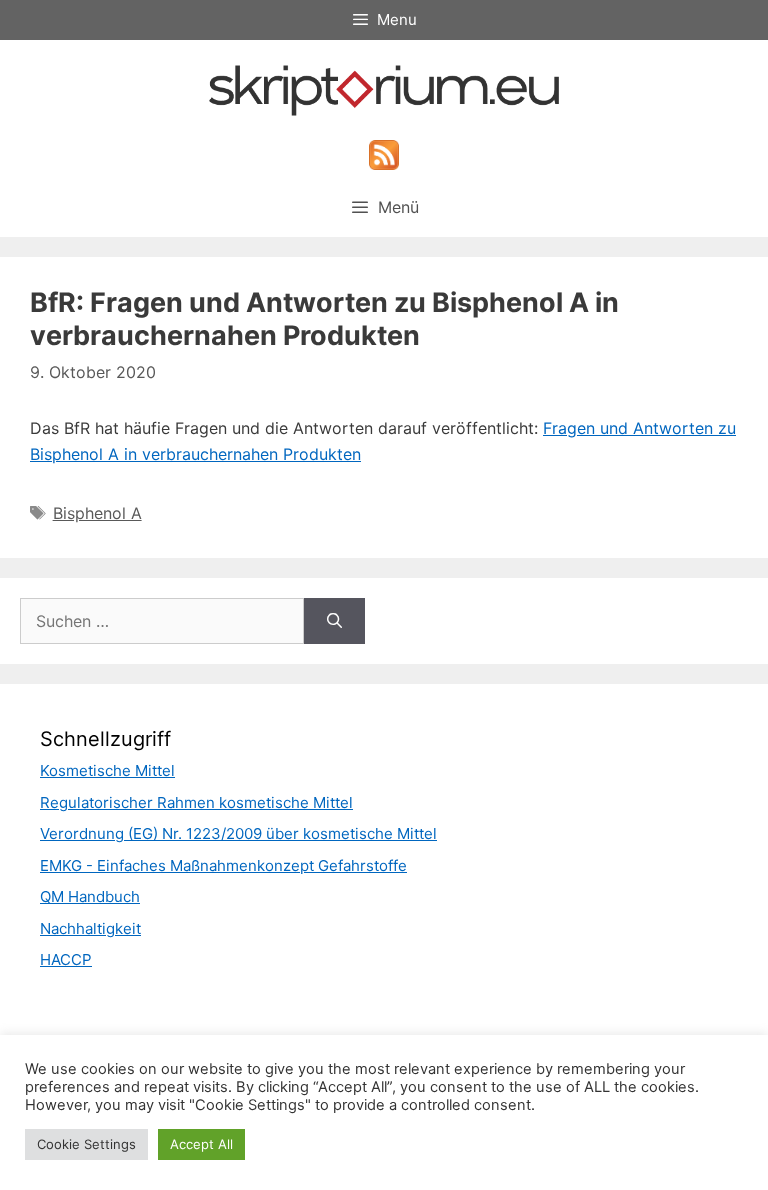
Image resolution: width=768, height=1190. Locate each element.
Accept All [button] (201, 1144)
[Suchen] (334, 621)
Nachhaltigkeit (90, 928)
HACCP (66, 959)
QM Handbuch (90, 896)
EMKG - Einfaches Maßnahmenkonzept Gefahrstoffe (223, 865)
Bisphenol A (97, 513)
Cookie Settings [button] (86, 1144)
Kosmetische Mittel (107, 770)
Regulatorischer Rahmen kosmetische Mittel (196, 802)
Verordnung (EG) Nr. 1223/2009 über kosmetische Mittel (238, 833)
